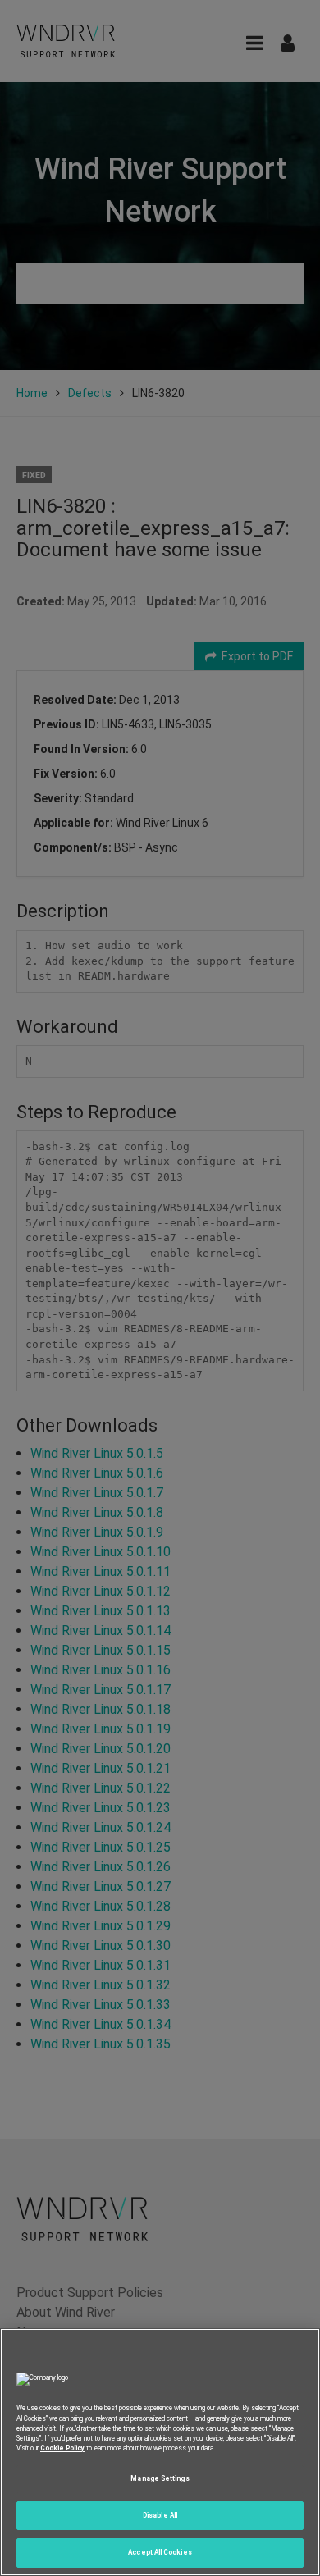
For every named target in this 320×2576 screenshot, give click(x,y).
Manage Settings (160, 2478)
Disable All (160, 2515)
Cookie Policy (62, 2448)
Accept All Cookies (160, 2552)
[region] (160, 2452)
